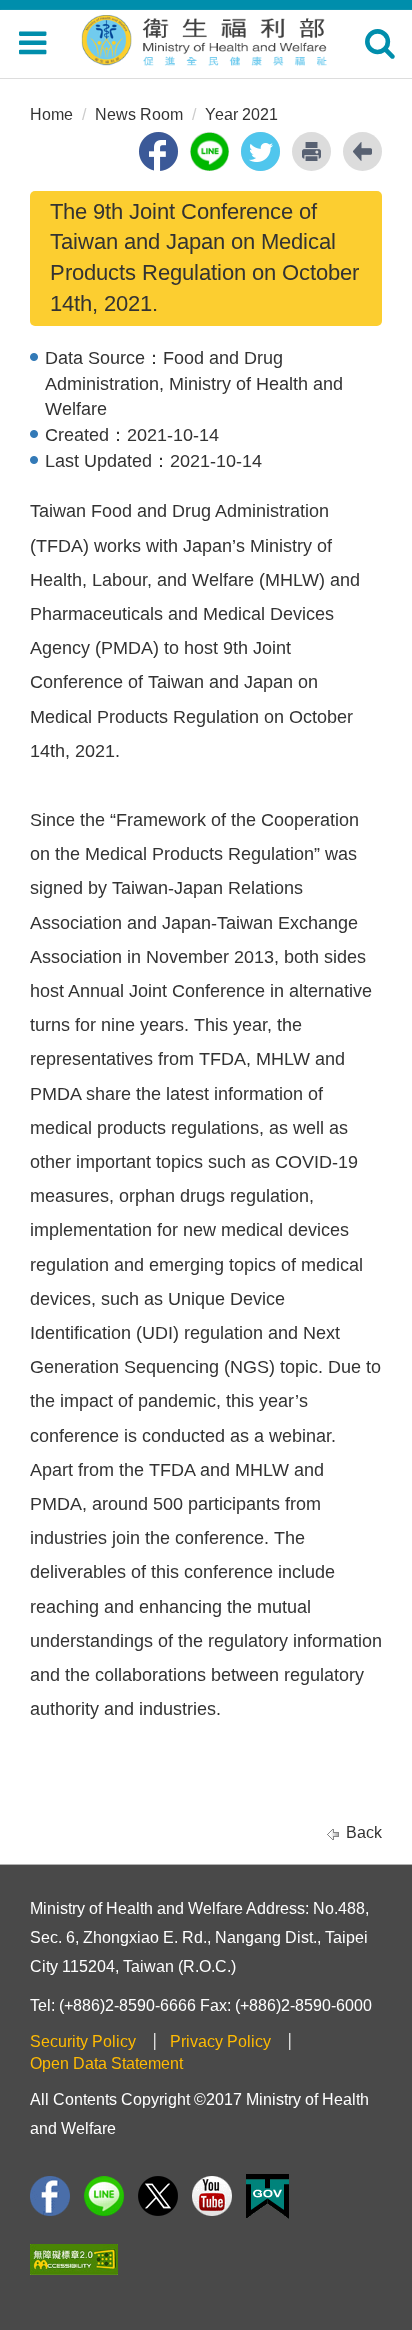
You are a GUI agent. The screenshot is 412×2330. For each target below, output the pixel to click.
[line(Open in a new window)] (209, 151)
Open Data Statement (106, 2063)
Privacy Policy (220, 2041)
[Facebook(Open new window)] (50, 2196)
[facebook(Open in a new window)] (158, 151)
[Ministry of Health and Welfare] (206, 37)
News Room (139, 114)
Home (51, 114)
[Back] (362, 151)
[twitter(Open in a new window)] (260, 151)
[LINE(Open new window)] (104, 2196)
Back (364, 1832)
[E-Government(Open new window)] (267, 2196)
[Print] (311, 151)
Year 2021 (241, 114)
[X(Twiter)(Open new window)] (158, 2196)
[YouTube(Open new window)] (212, 2196)
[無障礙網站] (74, 2259)
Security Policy (83, 2041)
